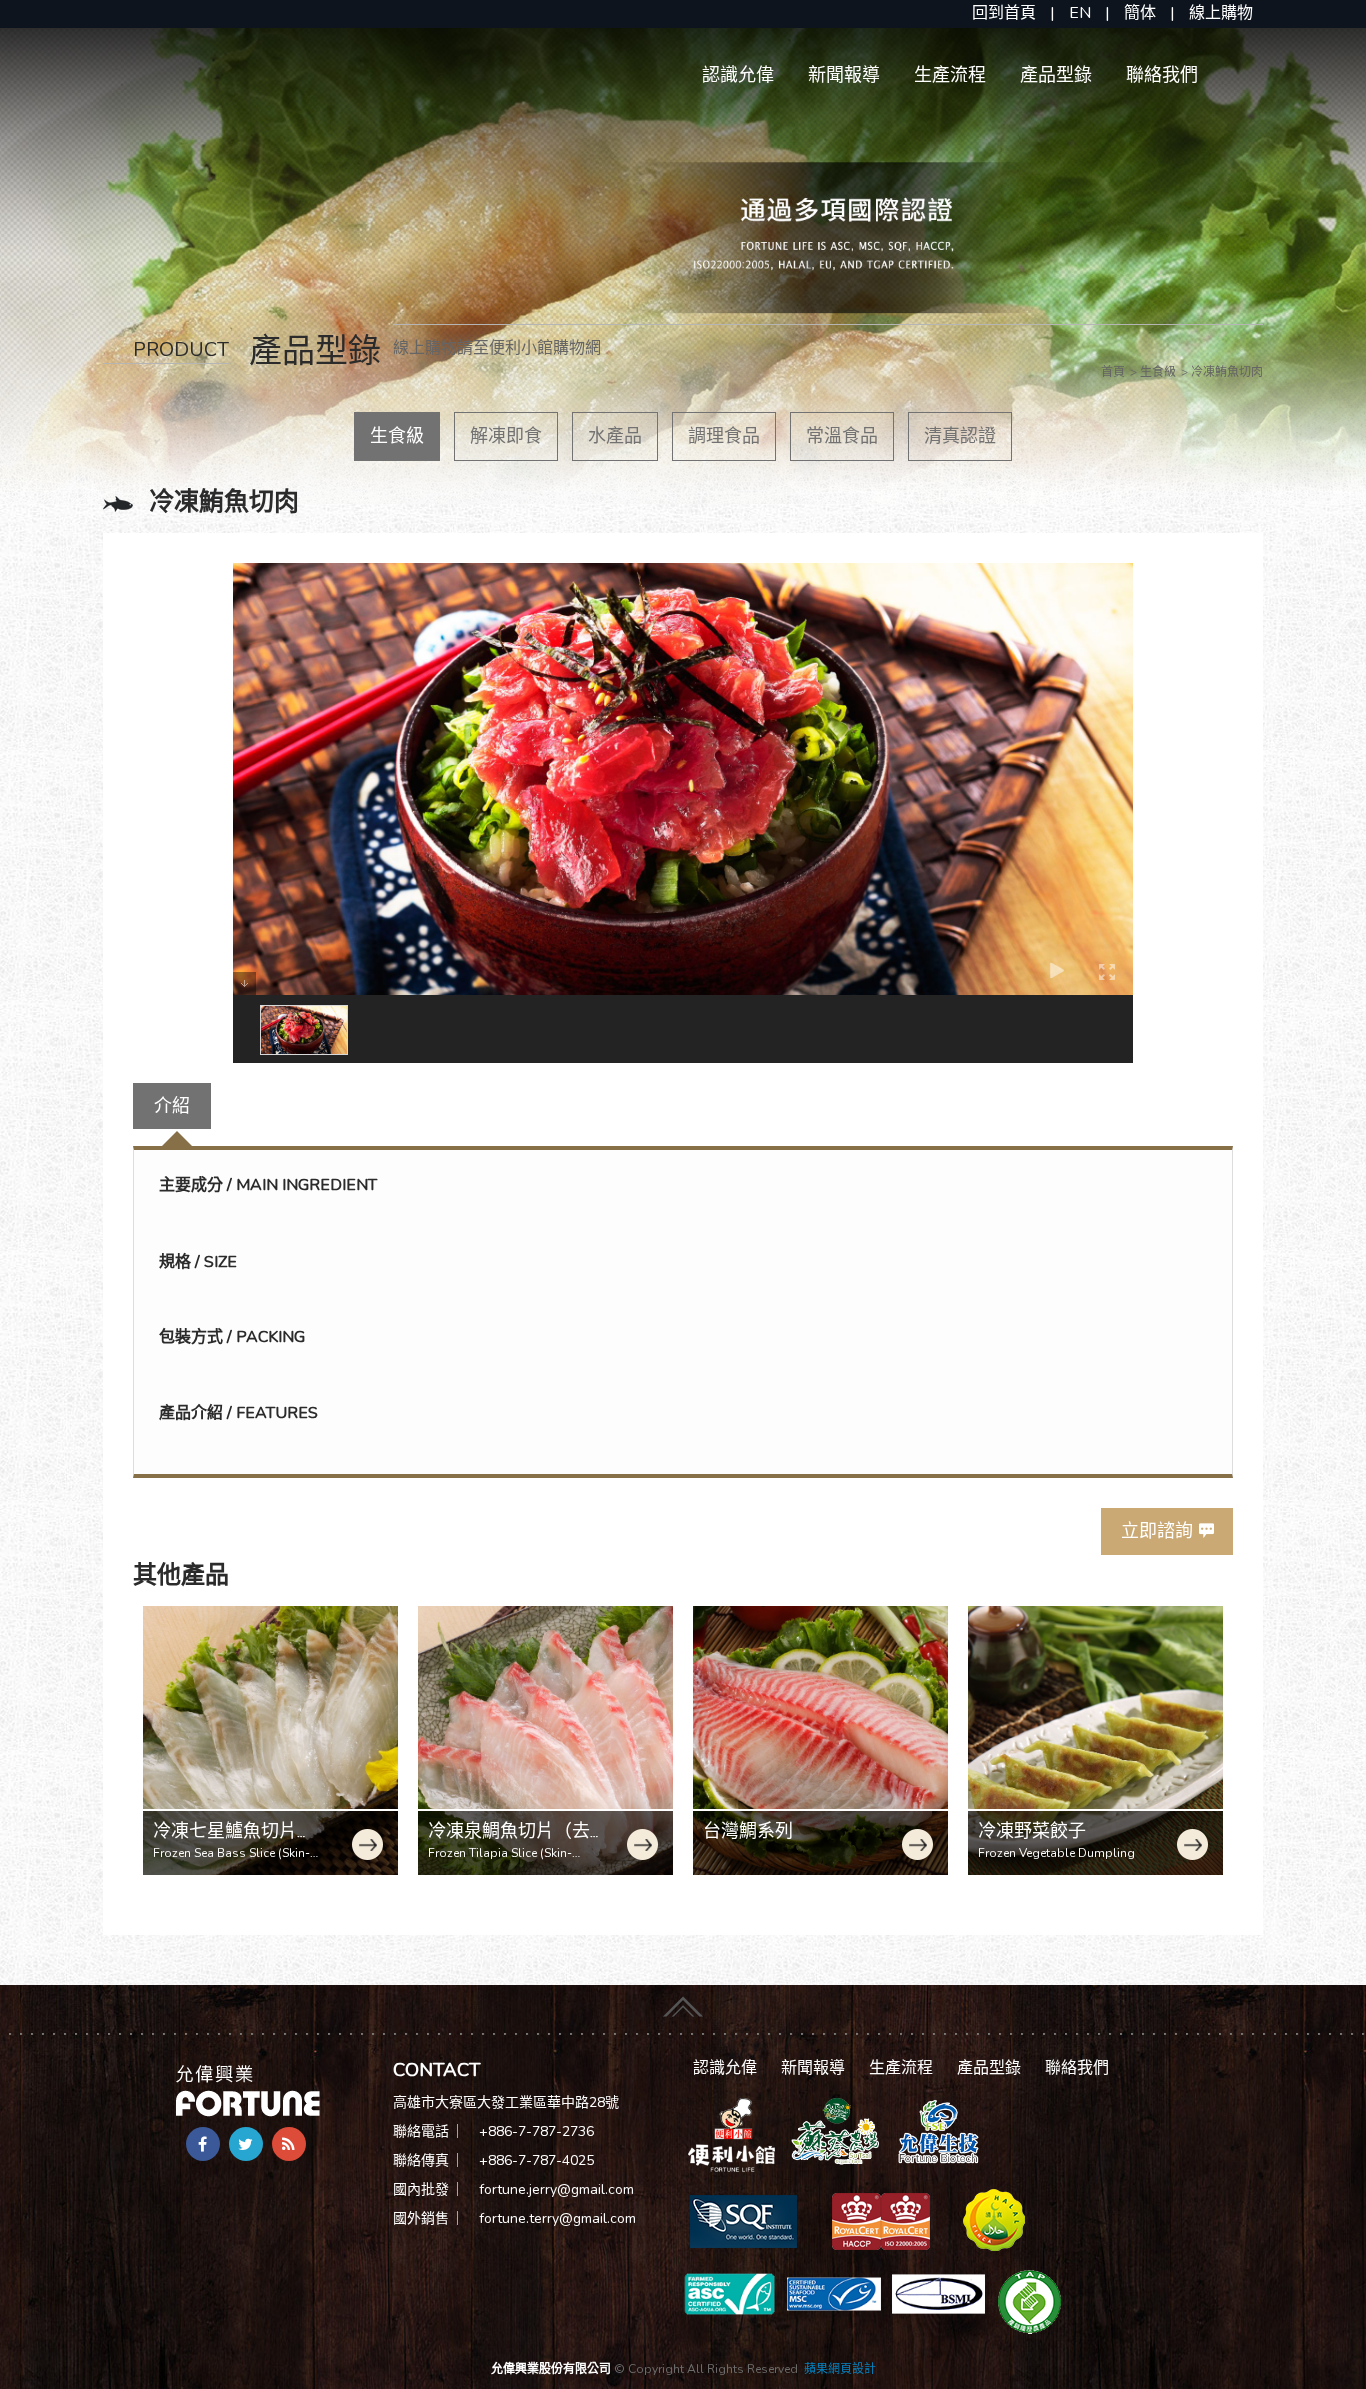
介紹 (172, 1106)
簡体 (1140, 13)
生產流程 (950, 75)
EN (1080, 13)
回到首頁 (1004, 13)
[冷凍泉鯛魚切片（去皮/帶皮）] (545, 1740)
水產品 (615, 436)
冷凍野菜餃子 (1032, 1831)
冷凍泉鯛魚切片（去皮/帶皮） (509, 1842)
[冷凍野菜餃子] (1095, 1740)
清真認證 (960, 436)
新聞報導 (844, 75)
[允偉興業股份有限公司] (248, 2089)
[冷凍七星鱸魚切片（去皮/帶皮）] (270, 1740)
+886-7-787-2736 (536, 2131)
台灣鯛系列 (748, 1831)
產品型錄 (1056, 75)
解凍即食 (506, 436)
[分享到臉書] (203, 2144)
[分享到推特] (246, 2144)
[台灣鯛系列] (820, 1740)
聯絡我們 (1162, 75)
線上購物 (1221, 13)
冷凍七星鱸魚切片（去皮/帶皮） (225, 1842)
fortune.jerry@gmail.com (556, 2189)
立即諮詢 (1157, 1531)
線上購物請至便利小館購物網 (497, 348)
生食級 (397, 436)
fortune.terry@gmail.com (557, 2218)
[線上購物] (731, 2134)
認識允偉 (738, 75)
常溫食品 (842, 436)
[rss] (289, 2144)
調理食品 (724, 436)
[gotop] (683, 2004)
